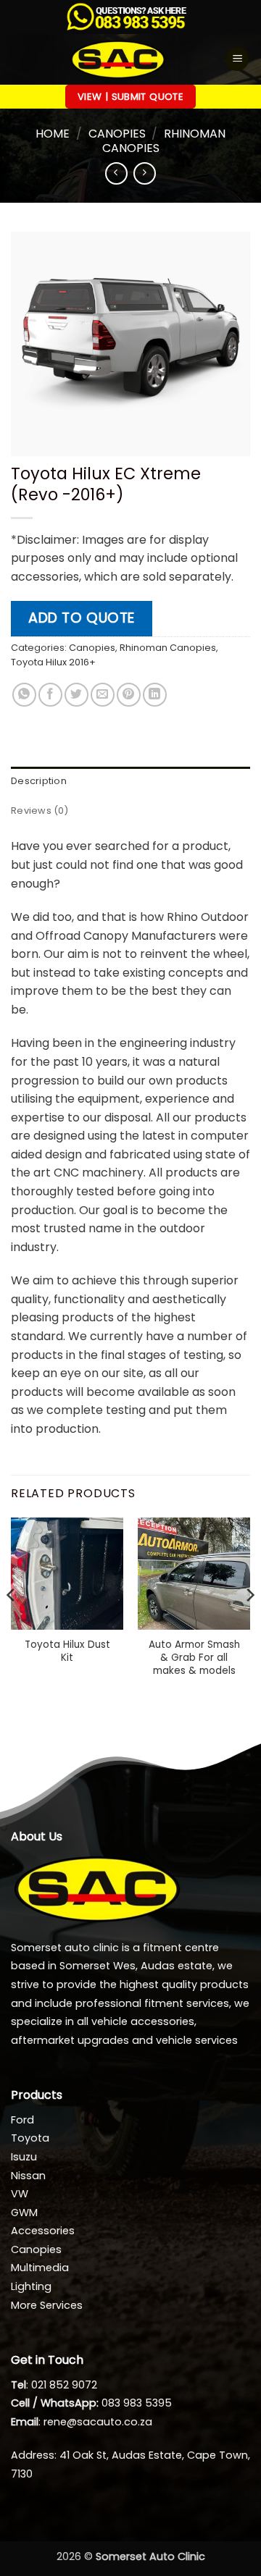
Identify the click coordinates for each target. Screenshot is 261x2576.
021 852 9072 (64, 2385)
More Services (47, 2305)
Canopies (117, 134)
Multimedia (40, 2268)
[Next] (249, 1624)
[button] (237, 59)
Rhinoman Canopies (164, 140)
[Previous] (12, 1624)
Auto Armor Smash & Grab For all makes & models (194, 1658)
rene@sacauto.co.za (98, 2422)
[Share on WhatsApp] (24, 695)
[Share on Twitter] (76, 695)
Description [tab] (39, 781)
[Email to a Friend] (103, 695)
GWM (24, 2213)
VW (20, 2194)
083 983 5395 (137, 2403)
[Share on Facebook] (50, 695)
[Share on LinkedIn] (155, 695)
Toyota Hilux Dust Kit (67, 1651)
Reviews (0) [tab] (40, 811)
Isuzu (24, 2157)
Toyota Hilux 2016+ (53, 662)
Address (33, 2455)
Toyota (30, 2138)
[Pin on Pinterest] (129, 695)
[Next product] (116, 173)
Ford (22, 2120)
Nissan (28, 2176)
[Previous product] (145, 173)
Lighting (31, 2286)
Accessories (43, 2231)
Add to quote (82, 618)
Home (53, 134)
